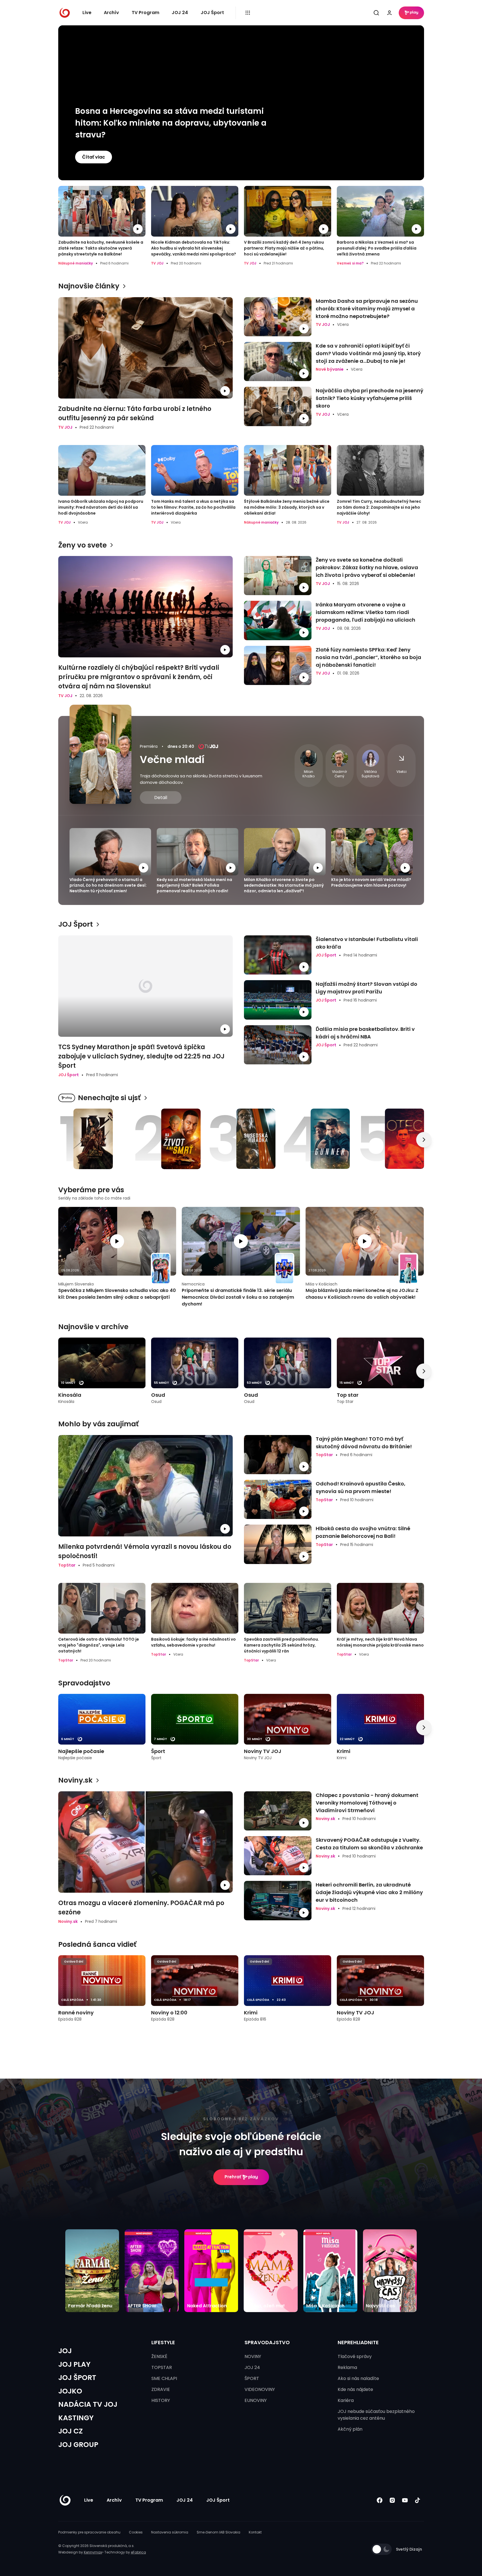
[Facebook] (380, 2500)
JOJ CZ (70, 2431)
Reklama (347, 2367)
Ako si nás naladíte (358, 2378)
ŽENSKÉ (159, 2356)
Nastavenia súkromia (170, 2532)
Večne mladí (172, 759)
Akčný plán (350, 2429)
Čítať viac (94, 157)
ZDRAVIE (161, 2389)
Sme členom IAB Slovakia (218, 2532)
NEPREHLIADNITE (358, 2342)
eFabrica (138, 2552)
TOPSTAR (162, 2367)
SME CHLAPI (164, 2378)
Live (87, 13)
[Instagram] (392, 2500)
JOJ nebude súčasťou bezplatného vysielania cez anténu (376, 2415)
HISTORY (161, 2400)
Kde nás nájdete (355, 2389)
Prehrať (233, 2177)
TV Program (145, 13)
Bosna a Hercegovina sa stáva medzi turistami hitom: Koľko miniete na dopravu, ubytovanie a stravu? (171, 123)
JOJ (65, 2351)
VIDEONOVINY (260, 2389)
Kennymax (93, 2552)
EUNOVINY (256, 2400)
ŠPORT (252, 2378)
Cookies (136, 2532)
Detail (161, 798)
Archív (111, 13)
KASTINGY (76, 2418)
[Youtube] (405, 2500)
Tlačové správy (355, 2356)
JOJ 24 (180, 13)
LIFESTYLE (163, 2342)
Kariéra (346, 2400)
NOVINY (253, 2356)
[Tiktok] (418, 2500)
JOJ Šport (212, 13)
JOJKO (70, 2391)
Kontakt (255, 2532)
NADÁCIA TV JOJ (88, 2404)
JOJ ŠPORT (77, 2378)
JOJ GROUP (78, 2445)
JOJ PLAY (74, 2364)
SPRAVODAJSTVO (267, 2342)
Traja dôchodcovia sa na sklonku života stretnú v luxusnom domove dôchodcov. (201, 779)
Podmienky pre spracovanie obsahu (89, 2532)
